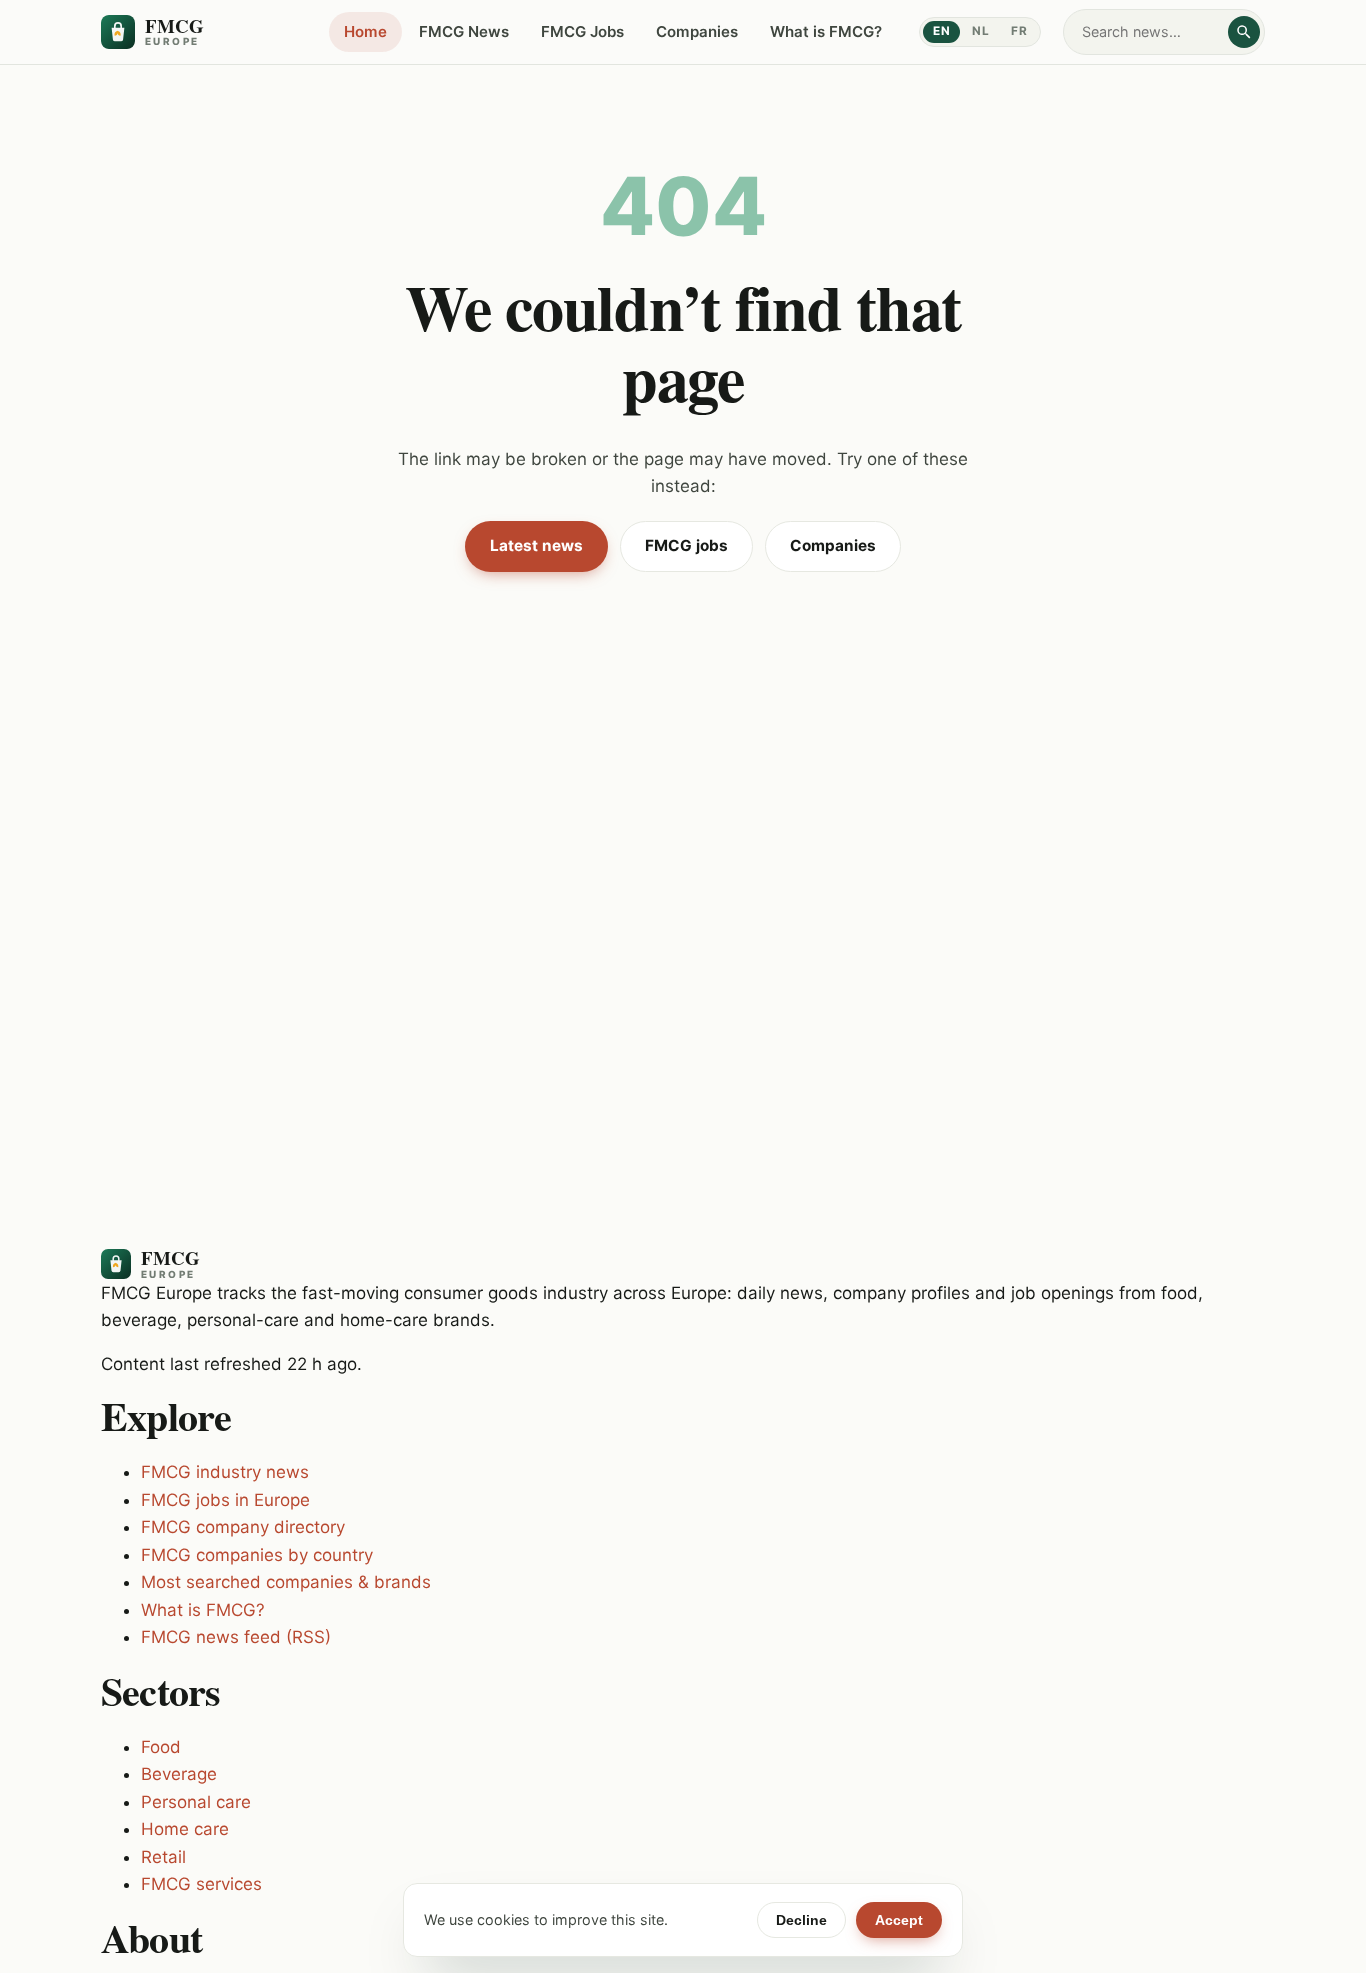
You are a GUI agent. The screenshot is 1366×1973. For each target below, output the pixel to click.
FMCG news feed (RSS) (236, 1637)
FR (1019, 31)
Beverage (179, 1774)
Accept (899, 1920)
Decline (801, 1920)
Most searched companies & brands (286, 1582)
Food (161, 1747)
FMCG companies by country (257, 1555)
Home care (185, 1829)
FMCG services (201, 1884)
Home (365, 31)
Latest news (536, 545)
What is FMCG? (826, 31)
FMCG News (464, 31)
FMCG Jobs (582, 31)
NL (980, 31)
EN (941, 31)
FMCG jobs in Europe (225, 1500)
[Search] (1244, 32)
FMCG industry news (225, 1472)
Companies (697, 31)
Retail (163, 1857)
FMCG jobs (686, 545)
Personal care (196, 1802)
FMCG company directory (243, 1527)
